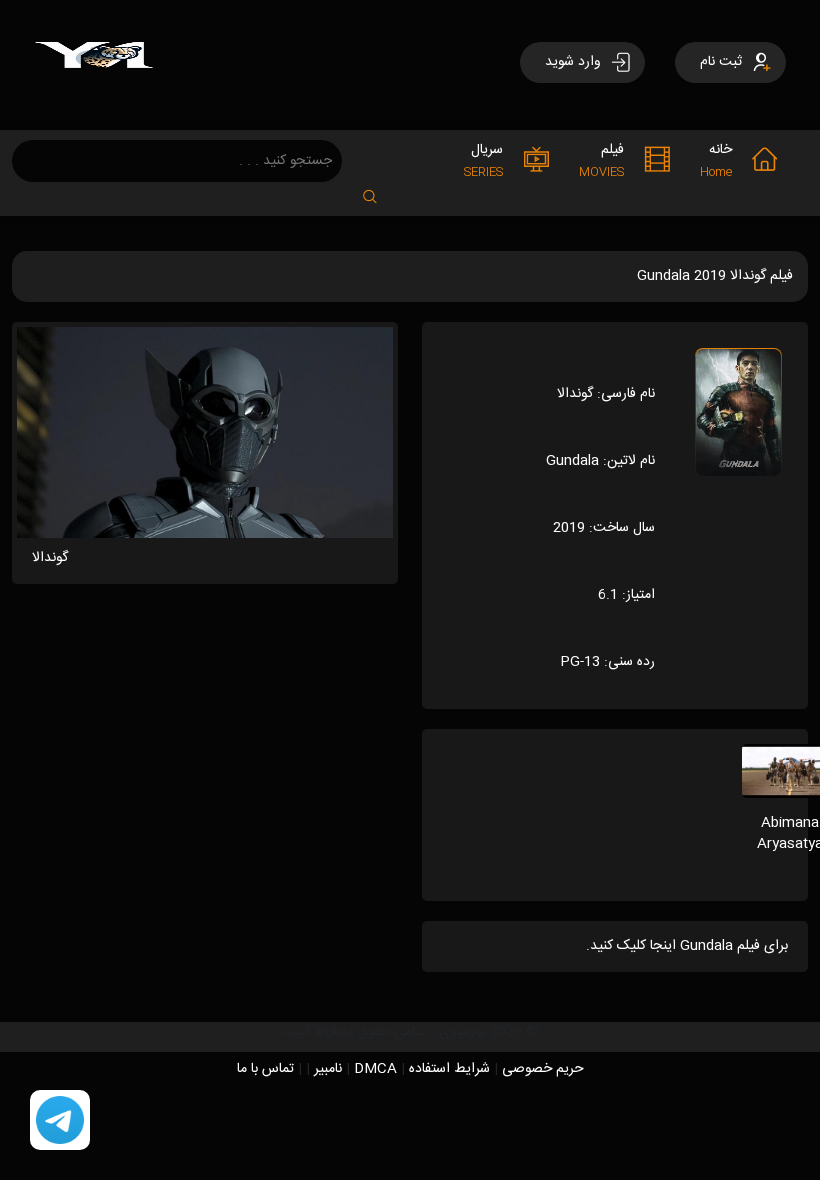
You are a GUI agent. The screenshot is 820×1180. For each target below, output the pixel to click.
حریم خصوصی (543, 1069)
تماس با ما (265, 1069)
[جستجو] (380, 190)
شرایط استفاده (449, 1069)
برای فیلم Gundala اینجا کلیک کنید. (687, 946)
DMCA (375, 1069)
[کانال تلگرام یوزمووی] (60, 1121)
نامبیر (328, 1069)
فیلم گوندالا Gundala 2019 (715, 276)
